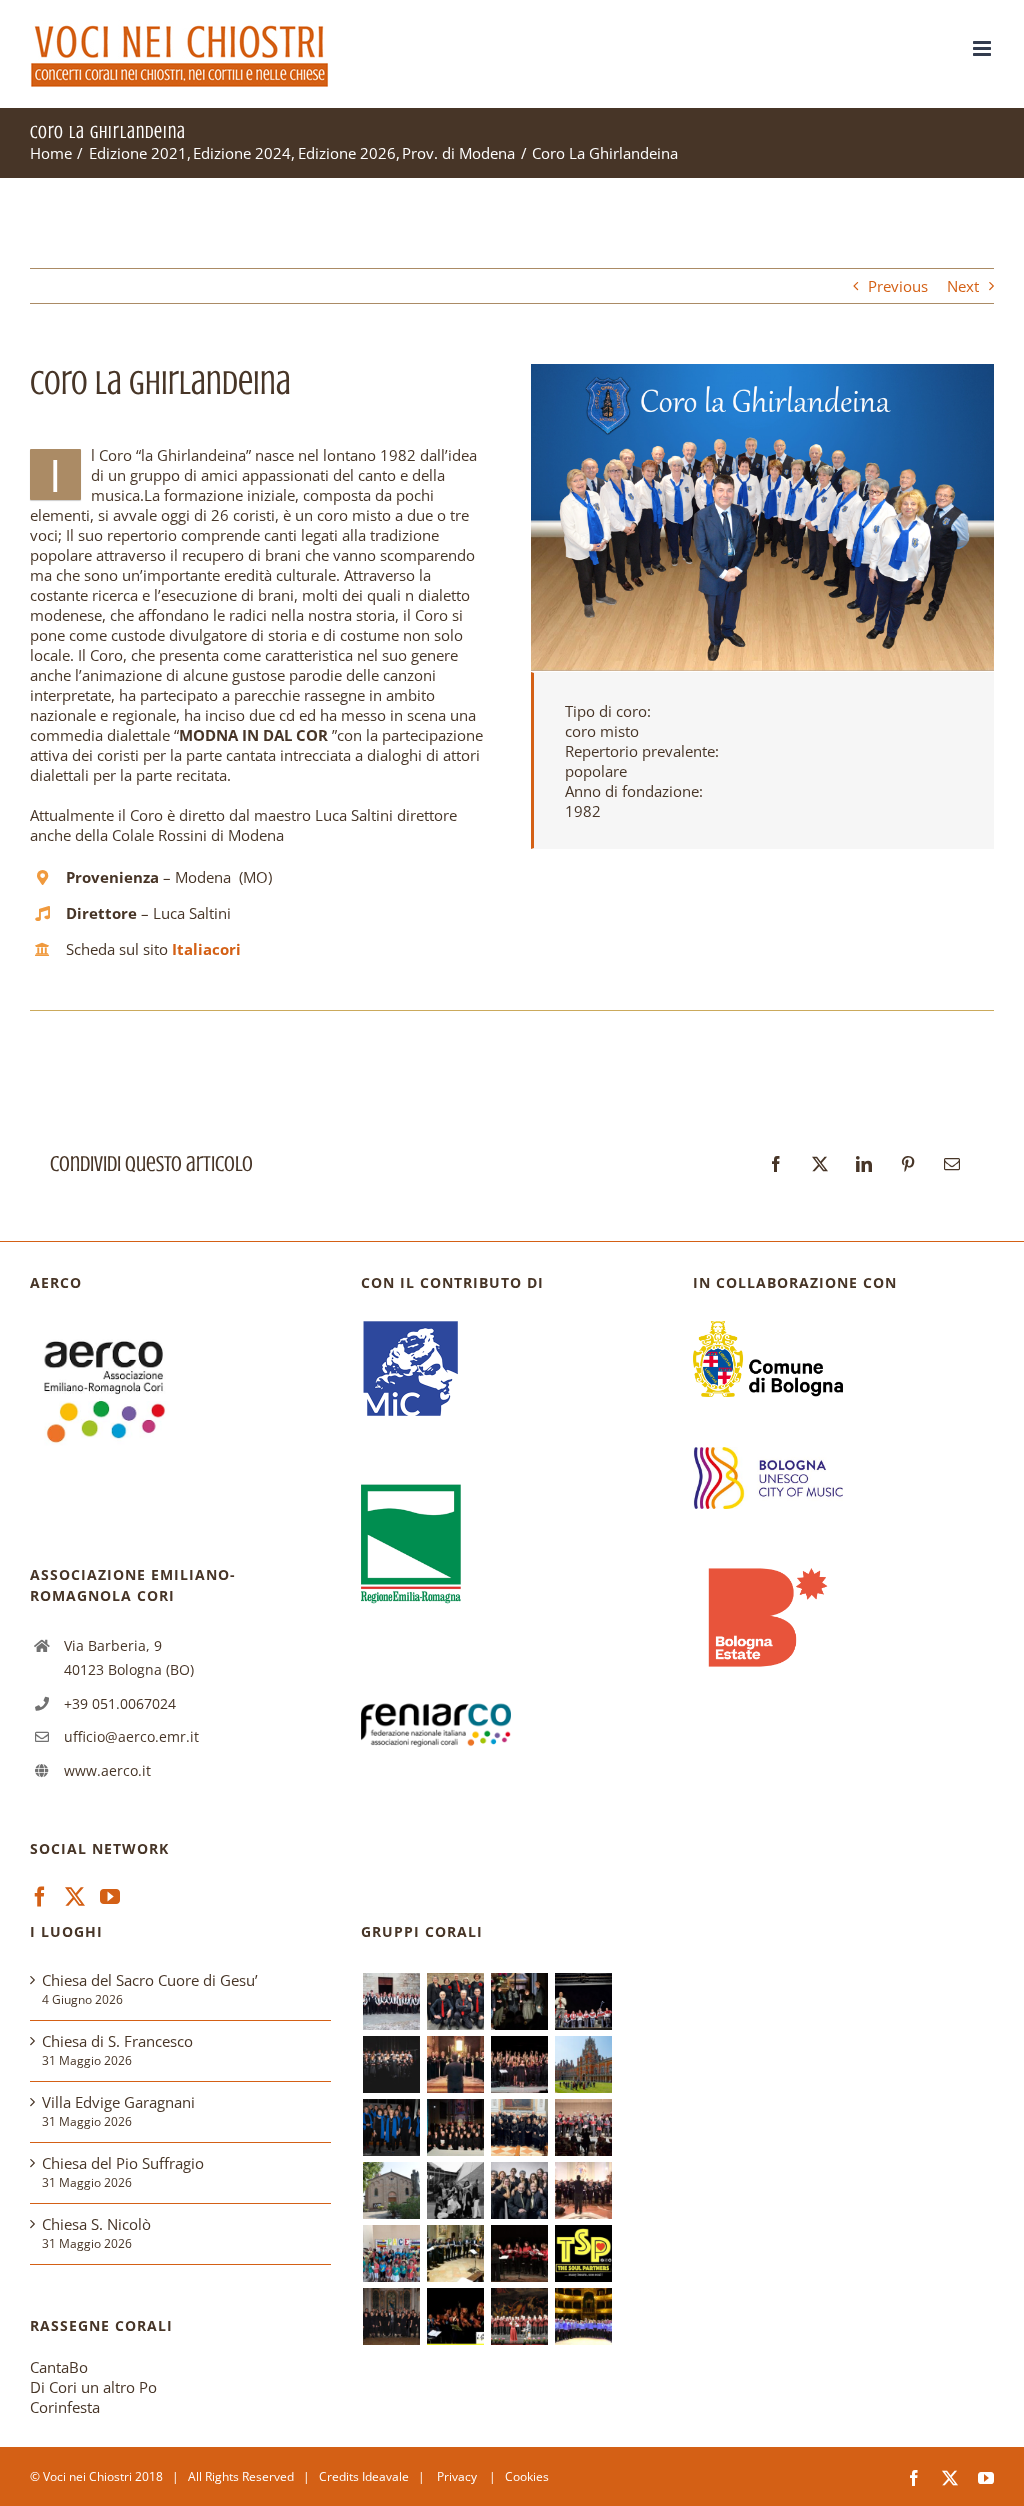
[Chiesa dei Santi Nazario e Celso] (391, 2190)
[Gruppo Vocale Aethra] (391, 2127)
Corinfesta (65, 2407)
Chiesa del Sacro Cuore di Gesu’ (150, 1980)
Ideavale (385, 2476)
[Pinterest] (908, 1164)
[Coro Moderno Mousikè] (519, 2064)
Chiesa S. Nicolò (96, 2224)
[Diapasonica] (455, 2253)
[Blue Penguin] (455, 2190)
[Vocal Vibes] (519, 2190)
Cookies (527, 2476)
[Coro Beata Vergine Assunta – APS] (583, 2127)
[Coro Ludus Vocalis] (391, 2316)
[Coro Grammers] (455, 2316)
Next (963, 286)
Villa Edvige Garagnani (118, 2102)
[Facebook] (776, 1164)
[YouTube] (110, 1897)
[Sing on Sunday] (519, 2001)
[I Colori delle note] (391, 2253)
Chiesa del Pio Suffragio (123, 2163)
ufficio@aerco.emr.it (131, 1736)
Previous (898, 286)
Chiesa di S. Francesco (117, 2041)
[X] (820, 1164)
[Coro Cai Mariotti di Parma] (519, 2316)
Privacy (458, 2476)
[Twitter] (75, 1897)
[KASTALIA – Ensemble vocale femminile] (455, 2064)
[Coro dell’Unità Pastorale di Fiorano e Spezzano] (519, 2127)
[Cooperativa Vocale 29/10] (455, 2001)
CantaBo (59, 2367)
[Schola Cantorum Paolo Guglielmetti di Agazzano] (455, 2127)
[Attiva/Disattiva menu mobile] (983, 48)
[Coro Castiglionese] (391, 2001)
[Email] (952, 1164)
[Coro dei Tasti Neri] (391, 2064)
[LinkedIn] (864, 1164)
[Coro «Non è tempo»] (583, 2001)
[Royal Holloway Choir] (583, 2064)
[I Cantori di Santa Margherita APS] (583, 2316)
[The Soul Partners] (583, 2253)
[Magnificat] (583, 2190)
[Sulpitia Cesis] (519, 2253)
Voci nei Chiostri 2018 (103, 2476)
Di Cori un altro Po (93, 2387)
